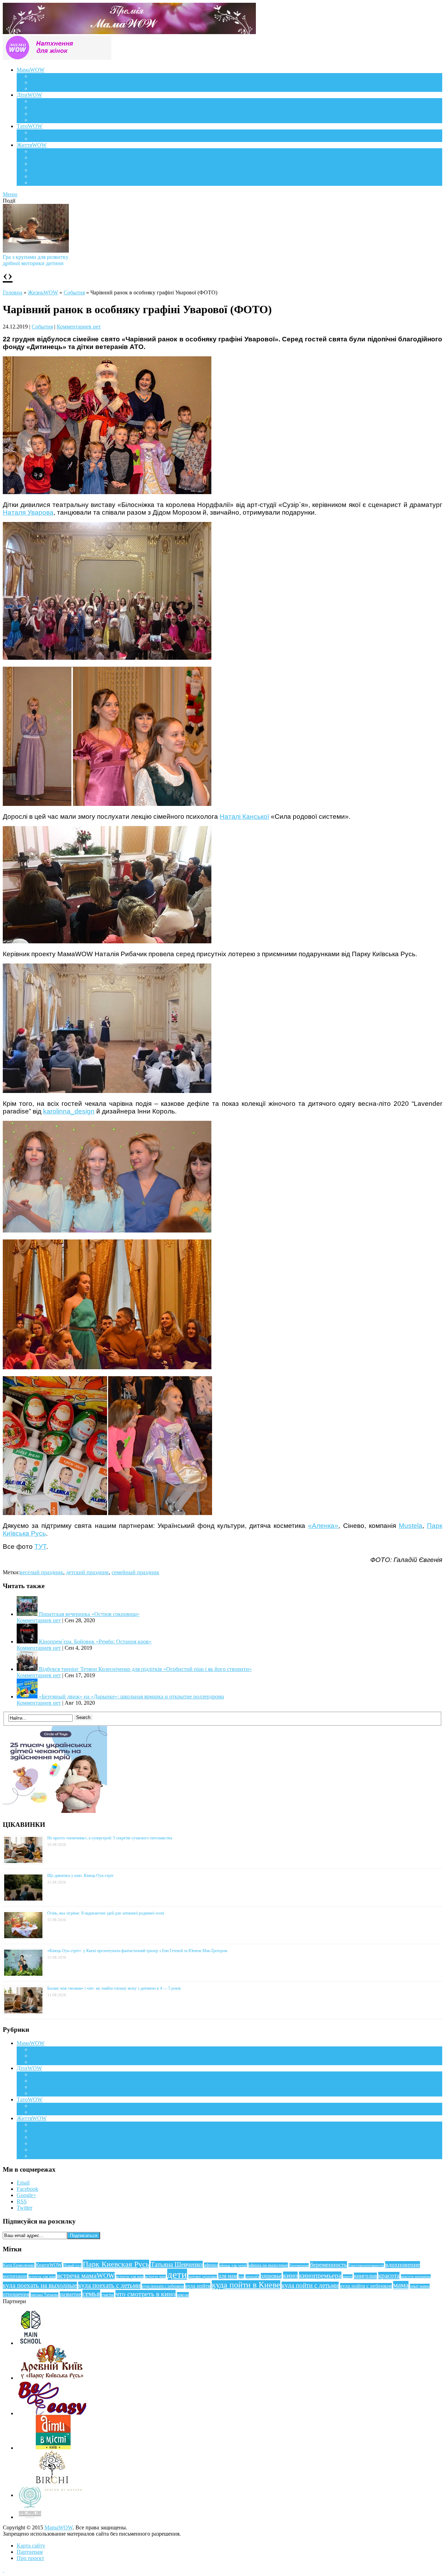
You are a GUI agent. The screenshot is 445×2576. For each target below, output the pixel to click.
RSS (22, 2201)
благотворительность (366, 2265)
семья (91, 2294)
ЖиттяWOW (32, 145)
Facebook (27, 2189)
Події (37, 151)
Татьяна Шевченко (177, 2264)
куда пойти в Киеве (246, 2285)
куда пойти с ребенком (366, 2286)
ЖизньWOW (43, 292)
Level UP (41, 170)
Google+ (26, 2195)
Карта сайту (31, 2546)
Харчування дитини (55, 120)
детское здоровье (203, 2277)
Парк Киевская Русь (116, 2264)
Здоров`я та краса (51, 89)
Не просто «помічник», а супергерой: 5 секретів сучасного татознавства (110, 1838)
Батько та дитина (51, 139)
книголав (365, 2276)
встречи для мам (130, 2277)
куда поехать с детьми (109, 2285)
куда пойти (198, 2286)
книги (348, 2276)
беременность (329, 2265)
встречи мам (155, 2277)
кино (290, 2275)
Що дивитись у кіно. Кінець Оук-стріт (80, 1876)
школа (183, 2295)
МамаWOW (31, 70)
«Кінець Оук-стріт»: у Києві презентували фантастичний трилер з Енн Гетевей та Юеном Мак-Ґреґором (137, 1951)
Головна (13, 292)
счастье (108, 2295)
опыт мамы (420, 2286)
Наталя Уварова (28, 512)
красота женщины (416, 2276)
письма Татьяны (44, 2295)
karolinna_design (69, 1111)
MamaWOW (59, 2527)
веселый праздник (42, 1572)
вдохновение (403, 2265)
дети (177, 2274)
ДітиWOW (29, 95)
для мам (228, 2276)
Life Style (41, 157)
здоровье (271, 2276)
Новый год (72, 2265)
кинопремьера (320, 2275)
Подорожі (42, 164)
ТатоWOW (30, 126)
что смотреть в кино (145, 2294)
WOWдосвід (45, 82)
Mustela (411, 1526)
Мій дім (40, 183)
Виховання (44, 107)
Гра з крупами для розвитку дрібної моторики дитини (36, 260)
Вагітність (43, 76)
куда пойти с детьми (310, 2285)
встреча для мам (42, 2276)
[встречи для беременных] (107, 941)
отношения (16, 2294)
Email (23, 2183)
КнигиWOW (49, 2265)
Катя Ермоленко (19, 2265)
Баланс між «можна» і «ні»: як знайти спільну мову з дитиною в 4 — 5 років (114, 1988)
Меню (10, 194)
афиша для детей (233, 2265)
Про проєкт (30, 2558)
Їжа (35, 176)
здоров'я (252, 2276)
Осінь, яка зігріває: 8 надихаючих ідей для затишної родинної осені (106, 1913)
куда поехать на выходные (40, 2285)
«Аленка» (323, 1526)
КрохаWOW (45, 101)
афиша (211, 2265)
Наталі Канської (244, 817)
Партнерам (30, 2552)
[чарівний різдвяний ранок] (107, 492)
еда (241, 2276)
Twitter (25, 2208)
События (74, 292)
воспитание (15, 2276)
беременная (299, 2265)
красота (389, 2276)
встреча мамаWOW (86, 2276)
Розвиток (42, 114)
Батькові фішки (49, 132)
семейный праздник (135, 1572)
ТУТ (40, 1547)
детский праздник (87, 1572)
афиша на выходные (268, 2265)
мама (401, 2285)
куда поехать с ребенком (163, 2286)
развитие (70, 2294)
